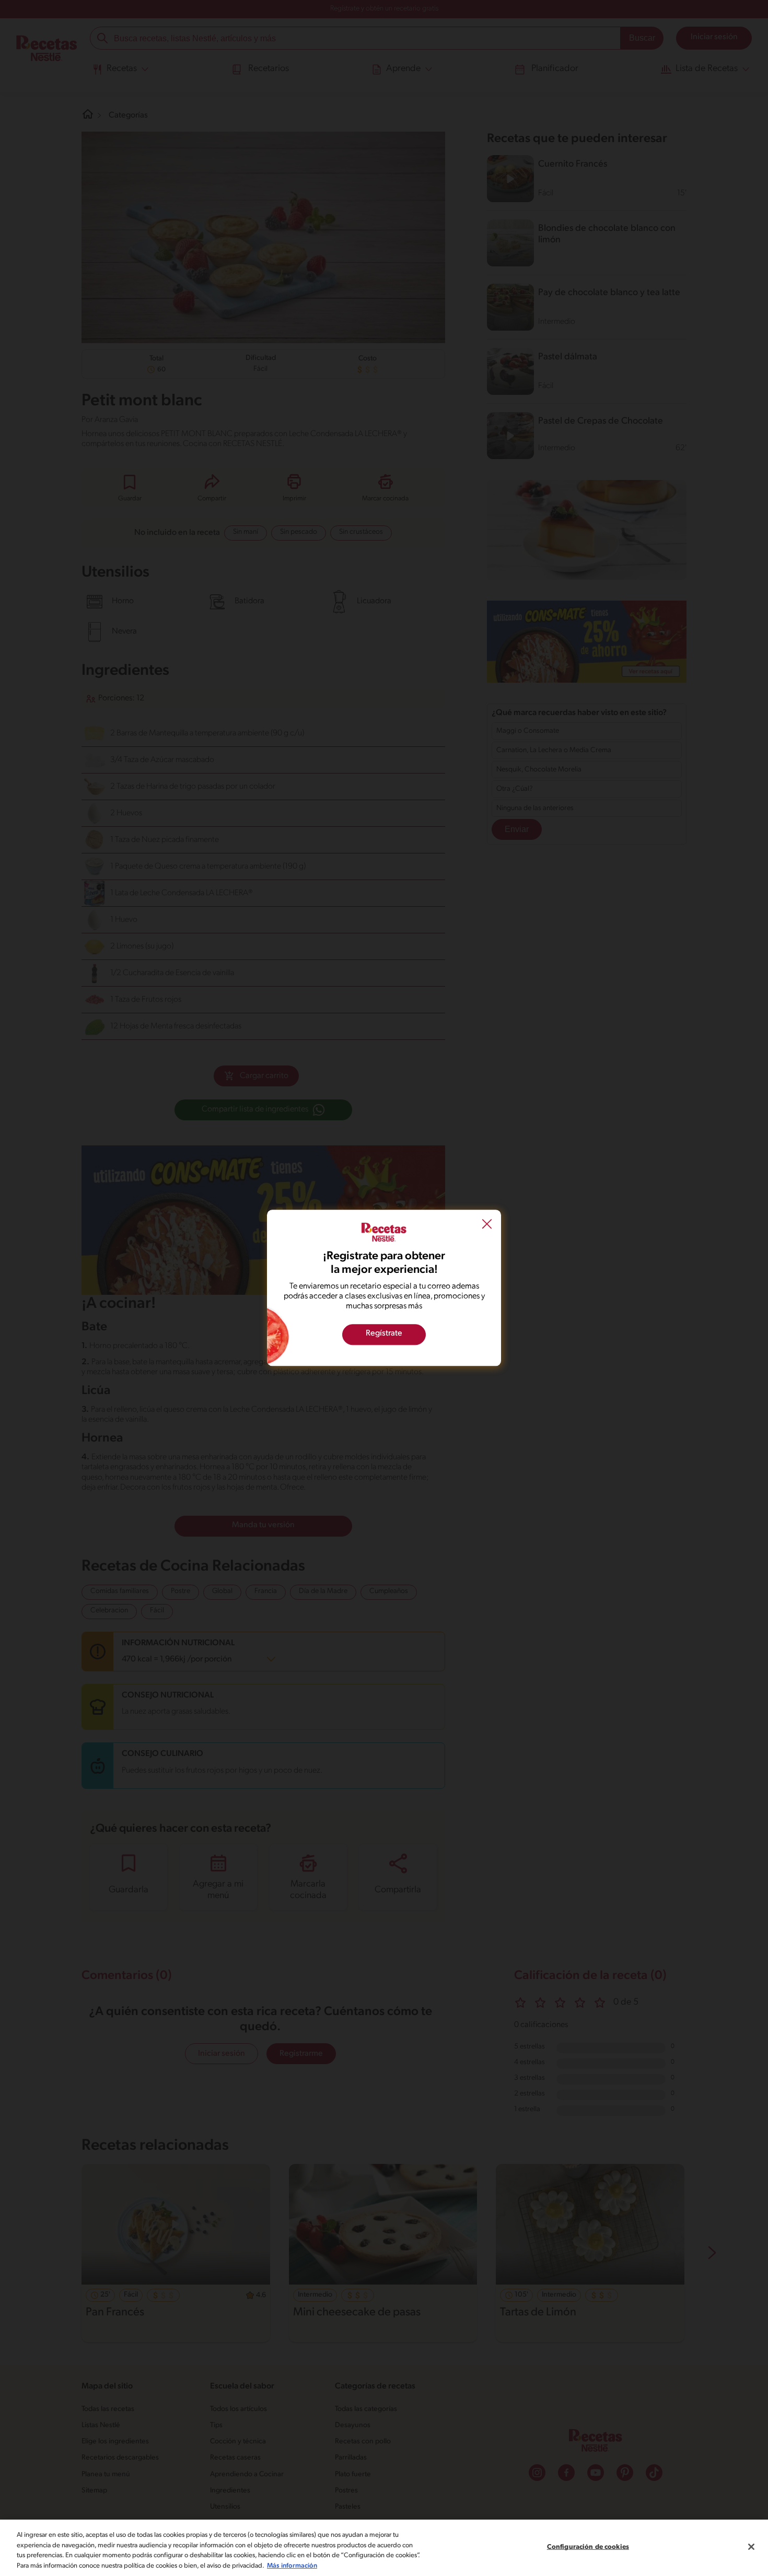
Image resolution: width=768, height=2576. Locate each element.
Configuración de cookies (588, 2547)
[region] (384, 2548)
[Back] (487, 1225)
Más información (292, 2565)
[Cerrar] (751, 2547)
